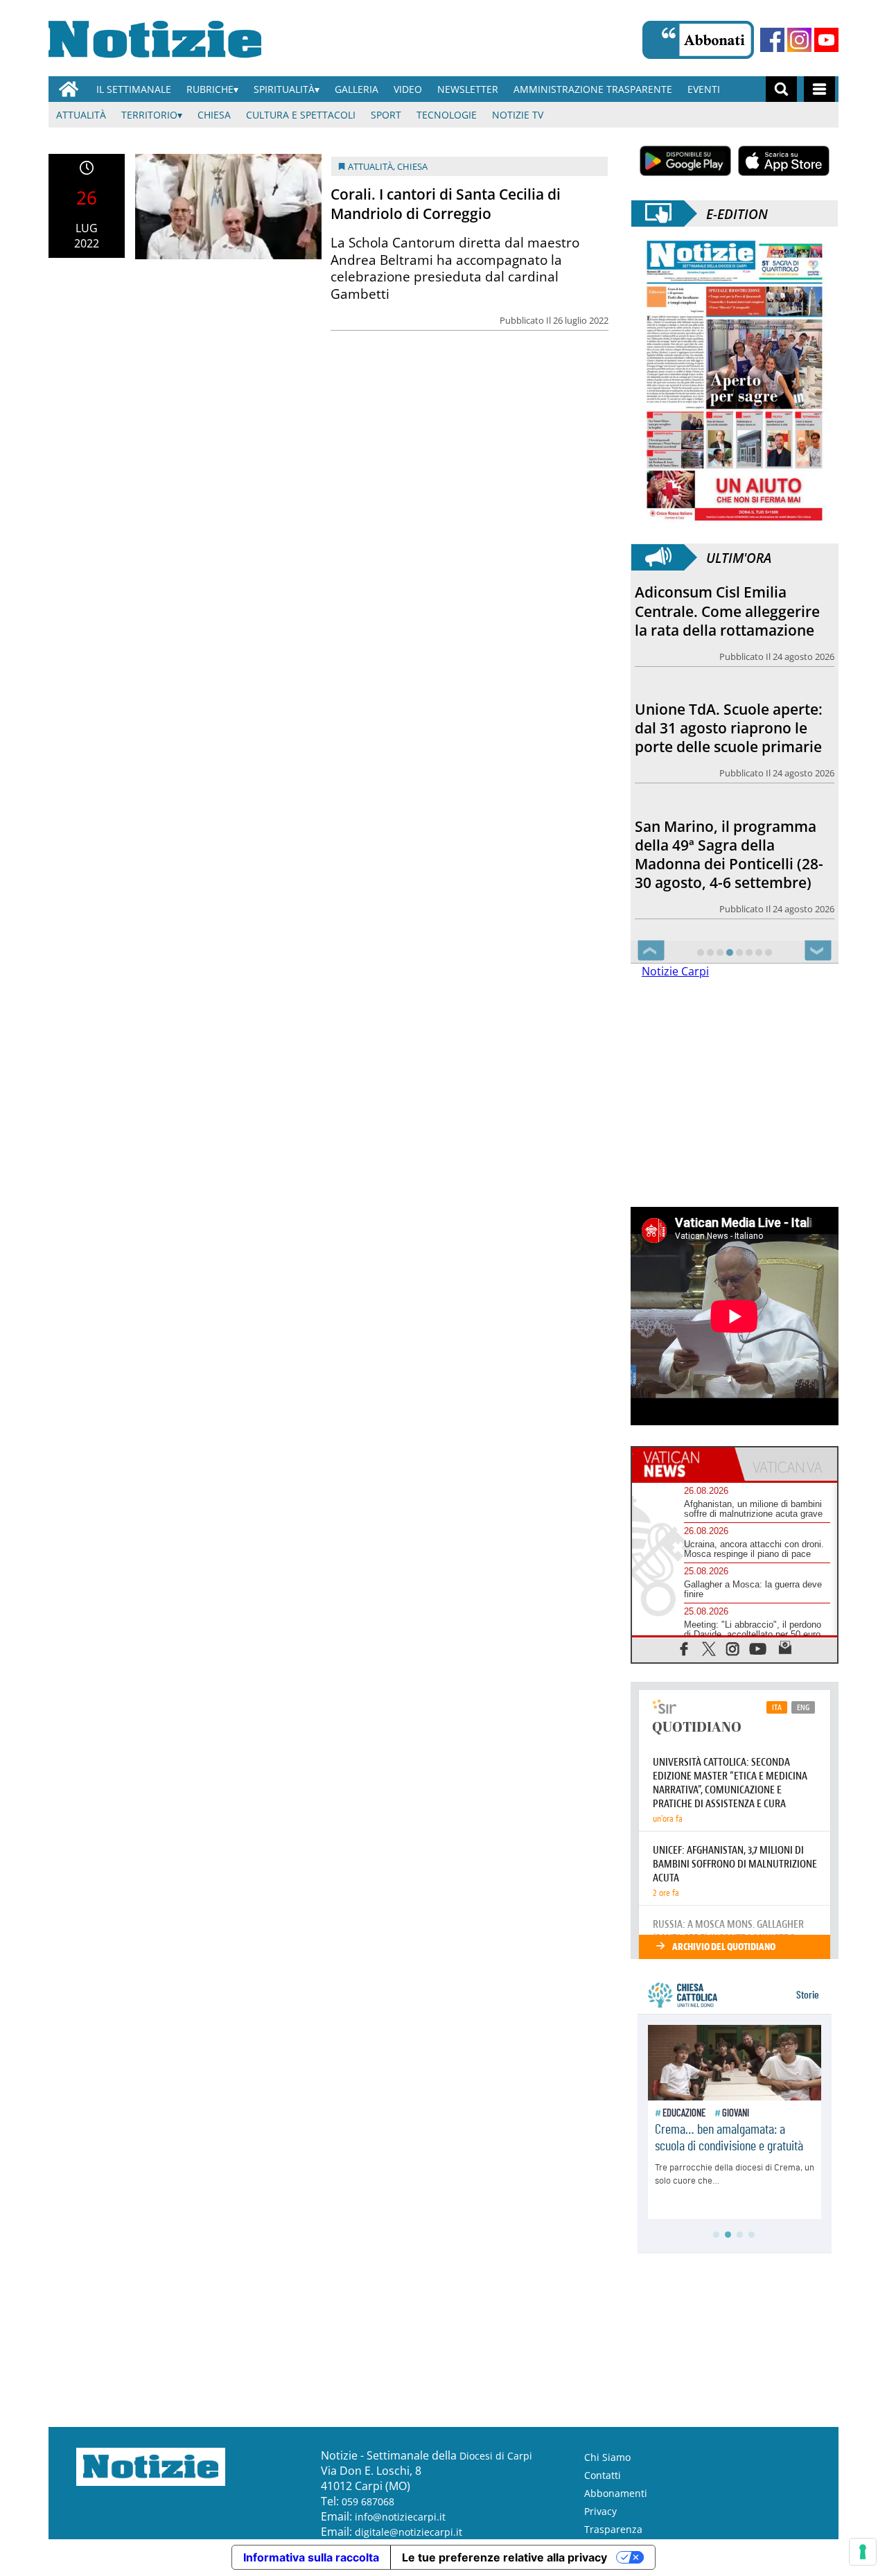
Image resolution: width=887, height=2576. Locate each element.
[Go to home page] (69, 89)
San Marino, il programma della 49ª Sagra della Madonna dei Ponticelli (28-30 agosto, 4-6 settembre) (729, 854)
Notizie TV (518, 115)
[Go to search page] (781, 89)
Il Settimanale (134, 89)
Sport (386, 115)
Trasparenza (613, 2529)
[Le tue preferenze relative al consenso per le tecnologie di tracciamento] (863, 2552)
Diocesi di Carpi (496, 2456)
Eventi (704, 89)
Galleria (357, 89)
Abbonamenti (616, 2493)
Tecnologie (447, 115)
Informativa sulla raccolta (311, 2557)
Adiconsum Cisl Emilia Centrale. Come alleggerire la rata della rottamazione (727, 611)
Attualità (81, 115)
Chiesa (214, 115)
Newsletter (468, 89)
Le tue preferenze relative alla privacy (504, 2557)
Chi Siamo (607, 2457)
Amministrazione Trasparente (593, 89)
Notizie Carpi (675, 971)
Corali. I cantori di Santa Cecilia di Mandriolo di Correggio (446, 203)
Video (408, 89)
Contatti (603, 2475)
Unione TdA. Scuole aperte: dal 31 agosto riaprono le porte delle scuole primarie (729, 728)
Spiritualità (284, 89)
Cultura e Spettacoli (301, 115)
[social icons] (684, 1648)
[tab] (683, 1464)
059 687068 (368, 2501)
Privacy (600, 2511)
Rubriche (210, 89)
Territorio (149, 115)
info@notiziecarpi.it (400, 2517)
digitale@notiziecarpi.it (409, 2532)
